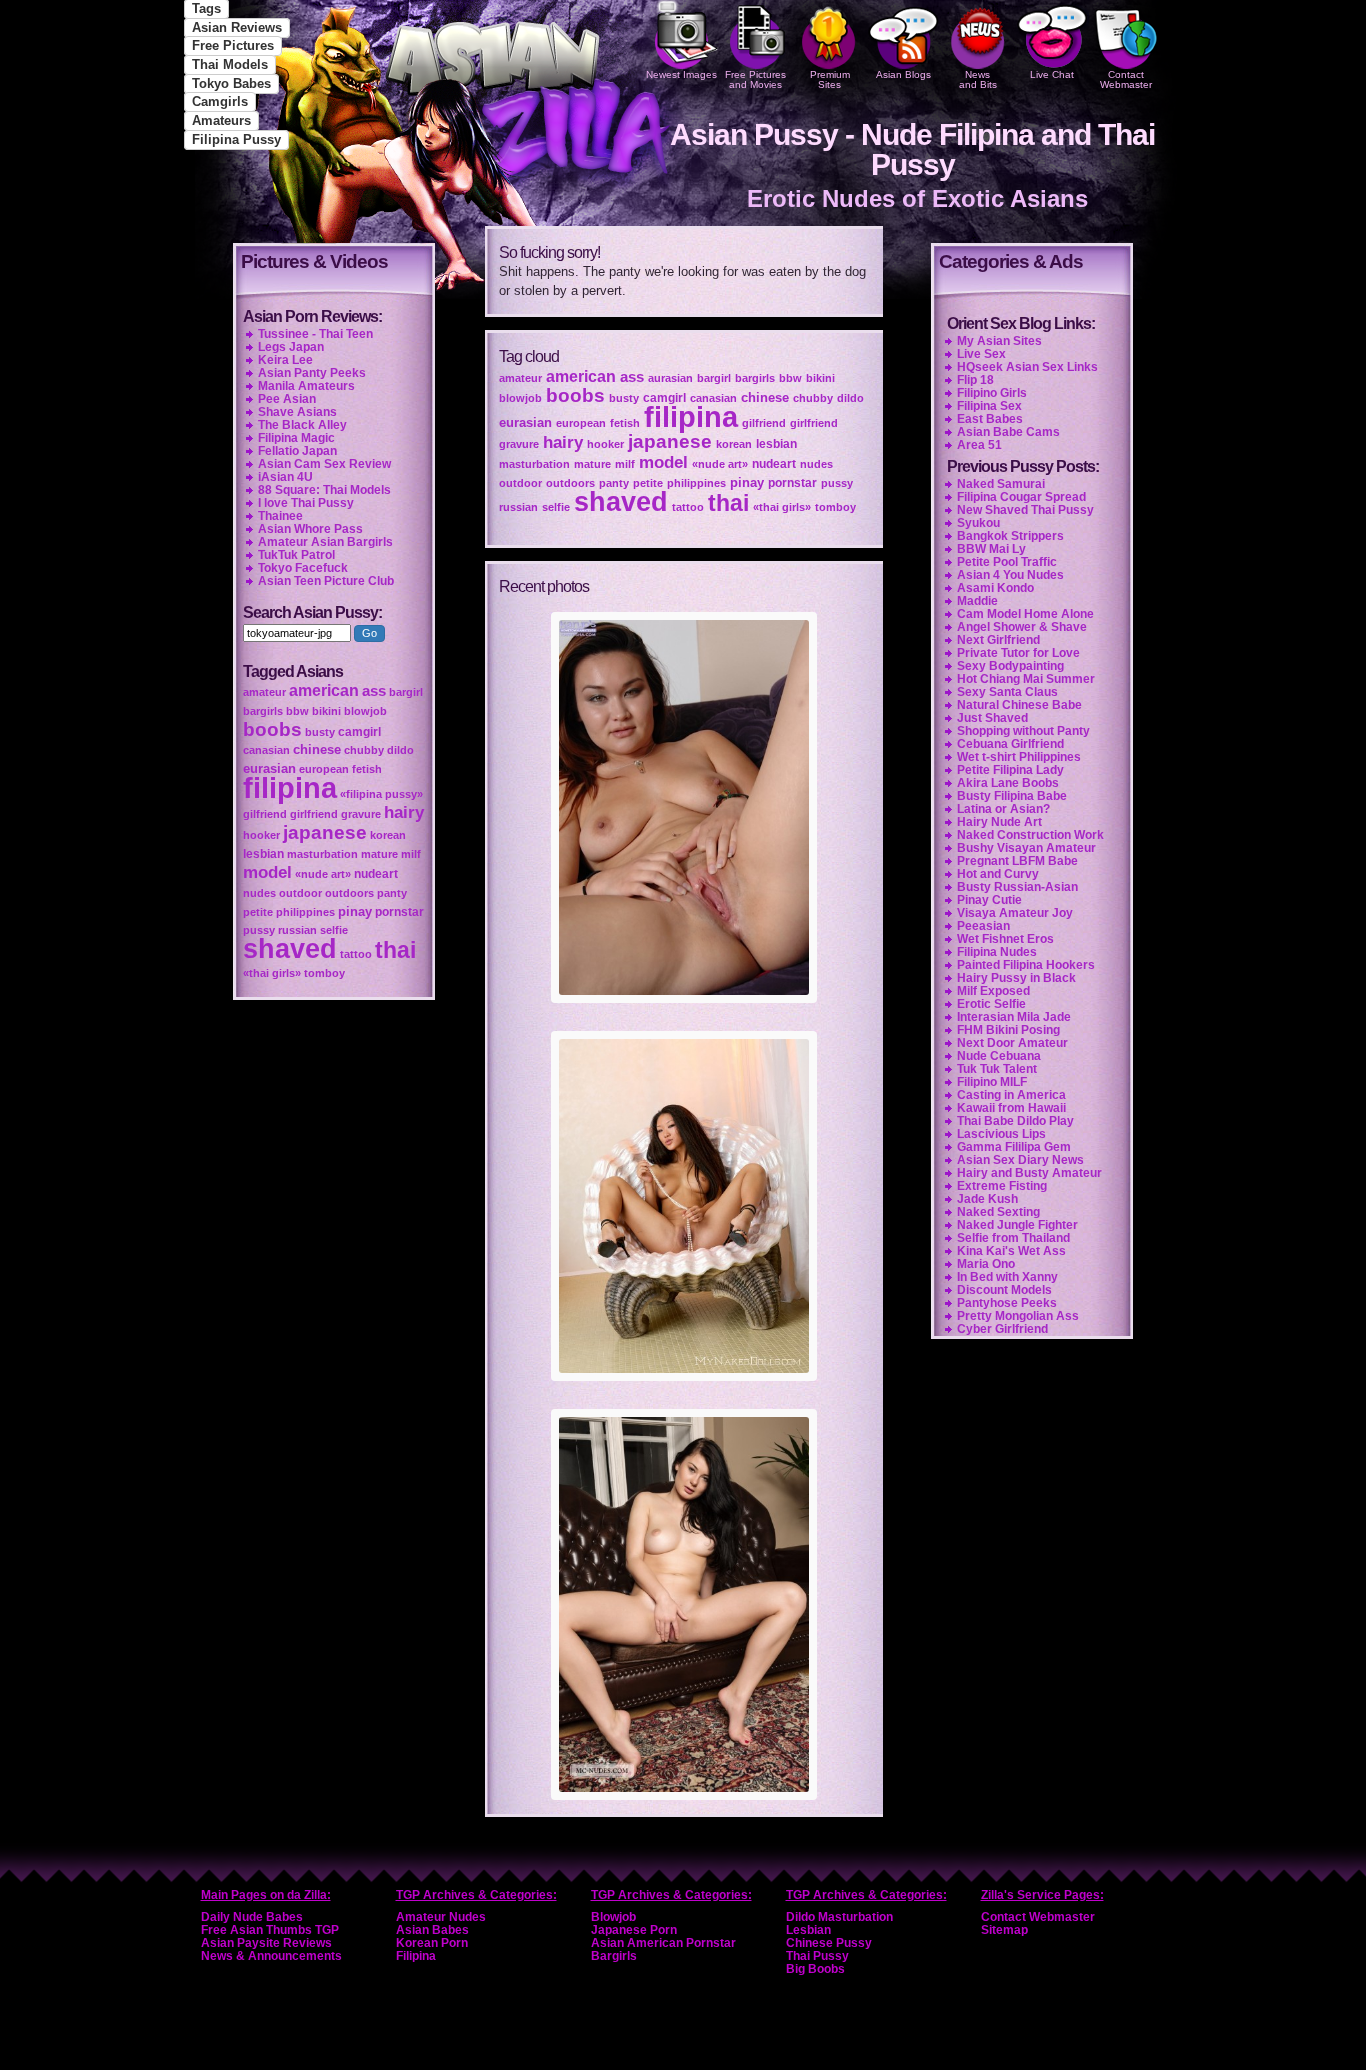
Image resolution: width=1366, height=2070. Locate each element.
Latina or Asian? (1003, 809)
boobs (575, 395)
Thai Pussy (817, 1956)
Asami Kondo (995, 588)
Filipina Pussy (236, 139)
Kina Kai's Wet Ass (1011, 1251)
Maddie (977, 601)
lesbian (776, 444)
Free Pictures (233, 45)
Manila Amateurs (306, 386)
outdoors (570, 483)
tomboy (835, 507)
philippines (696, 483)
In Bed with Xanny (1007, 1277)
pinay (747, 482)
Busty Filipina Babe (1012, 796)
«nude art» (720, 464)
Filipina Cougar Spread (1021, 497)
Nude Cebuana (999, 1056)
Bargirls (614, 1956)
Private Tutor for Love (1018, 653)
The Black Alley (302, 425)
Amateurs (221, 120)
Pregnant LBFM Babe (1017, 861)
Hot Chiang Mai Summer (1026, 679)
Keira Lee (285, 360)
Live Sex (981, 354)
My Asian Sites (999, 341)
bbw (790, 378)
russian (518, 507)
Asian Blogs (903, 74)
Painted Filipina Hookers (1026, 965)
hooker (605, 444)
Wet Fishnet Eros (1005, 939)
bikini (820, 378)
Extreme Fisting (1002, 1186)
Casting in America (1011, 1095)
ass (632, 377)
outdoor (520, 483)
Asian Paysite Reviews (266, 1943)
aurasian (670, 378)
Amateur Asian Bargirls (325, 542)
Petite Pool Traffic (1007, 562)
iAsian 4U (285, 477)
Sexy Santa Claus (1007, 692)
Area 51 (979, 445)
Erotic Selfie (991, 1004)
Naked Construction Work (1030, 835)
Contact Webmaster (1126, 79)
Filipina (416, 1956)
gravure (519, 444)
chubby (813, 398)
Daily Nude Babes (252, 1917)
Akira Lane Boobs (1008, 783)
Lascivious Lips (1001, 1134)
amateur (520, 378)
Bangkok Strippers (1010, 536)
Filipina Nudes (997, 952)
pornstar (792, 483)
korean (734, 444)
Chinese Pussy (829, 1943)
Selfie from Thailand (1013, 1238)
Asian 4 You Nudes (1010, 575)
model (663, 462)
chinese (765, 397)
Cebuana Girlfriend (1010, 744)
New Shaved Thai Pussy (1025, 510)
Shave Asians (297, 412)
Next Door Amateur (1012, 1043)
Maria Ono (986, 1264)
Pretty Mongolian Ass (1018, 1316)
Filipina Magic (296, 438)
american (581, 376)
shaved (621, 502)
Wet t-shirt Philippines (1019, 757)
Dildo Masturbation (839, 1917)
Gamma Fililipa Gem (1014, 1147)
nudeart (774, 464)
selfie (556, 507)
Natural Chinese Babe (1019, 705)
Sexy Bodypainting (1010, 666)
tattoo (688, 507)
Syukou (978, 523)
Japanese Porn (634, 1930)
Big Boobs (815, 1969)
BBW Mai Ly (991, 549)
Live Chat (1052, 74)
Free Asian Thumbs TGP (270, 1930)
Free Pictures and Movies (755, 79)
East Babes (990, 419)
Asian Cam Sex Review (324, 464)
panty (614, 483)
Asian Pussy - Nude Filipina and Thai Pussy (912, 149)
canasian (713, 398)
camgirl (664, 398)
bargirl (714, 378)
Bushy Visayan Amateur (1026, 848)
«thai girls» (782, 507)
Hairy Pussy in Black (1016, 978)
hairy (563, 442)
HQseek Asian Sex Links (1027, 367)
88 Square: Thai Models (324, 490)
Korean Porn (432, 1943)
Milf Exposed (993, 991)
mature (592, 464)
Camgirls (220, 101)
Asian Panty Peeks (312, 373)
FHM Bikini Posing (1008, 1030)
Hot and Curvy (998, 874)
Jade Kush (987, 1199)
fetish (625, 423)
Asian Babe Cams (1008, 432)
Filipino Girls (992, 393)
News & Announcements (271, 1956)
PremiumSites (830, 79)
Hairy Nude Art (999, 822)
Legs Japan (291, 347)
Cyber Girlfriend (1002, 1329)
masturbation (534, 464)
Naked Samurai (1001, 484)
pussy (837, 483)
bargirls (755, 378)
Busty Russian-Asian (1017, 887)
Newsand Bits (978, 79)
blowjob (520, 398)
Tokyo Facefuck (303, 568)
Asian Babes (432, 1930)
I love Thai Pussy (306, 503)
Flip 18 (975, 380)
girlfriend (814, 423)
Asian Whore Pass (310, 529)
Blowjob (613, 1917)
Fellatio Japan (297, 451)
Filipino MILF (992, 1082)
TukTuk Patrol (296, 555)
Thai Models (230, 64)
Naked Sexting (998, 1212)
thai (728, 503)
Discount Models (1004, 1290)
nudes (816, 464)
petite (648, 483)
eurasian (525, 422)
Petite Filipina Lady (1010, 770)
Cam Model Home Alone (1025, 614)
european (581, 423)
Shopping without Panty (1023, 731)
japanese (670, 441)
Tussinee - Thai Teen (315, 334)
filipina (691, 416)
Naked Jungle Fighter (1017, 1225)
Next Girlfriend (998, 640)
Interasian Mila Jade (1014, 1017)
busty (624, 398)
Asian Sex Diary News (1020, 1160)
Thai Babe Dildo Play (1015, 1121)
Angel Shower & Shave (1022, 627)
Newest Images (681, 74)
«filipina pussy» (381, 794)
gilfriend (764, 423)
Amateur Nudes (441, 1917)
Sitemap (1004, 1930)
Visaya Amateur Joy (1015, 913)
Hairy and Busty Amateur (1029, 1173)
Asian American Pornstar (663, 1943)
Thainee (280, 516)
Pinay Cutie (989, 900)
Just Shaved (992, 718)
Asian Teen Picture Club (326, 581)
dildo (850, 398)
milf (625, 464)
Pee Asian (287, 399)
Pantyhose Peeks (1007, 1303)
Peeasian (983, 926)
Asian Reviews (237, 27)
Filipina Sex (989, 406)
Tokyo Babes (231, 83)
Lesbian (808, 1930)
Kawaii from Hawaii (1011, 1108)
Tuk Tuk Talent (997, 1069)
